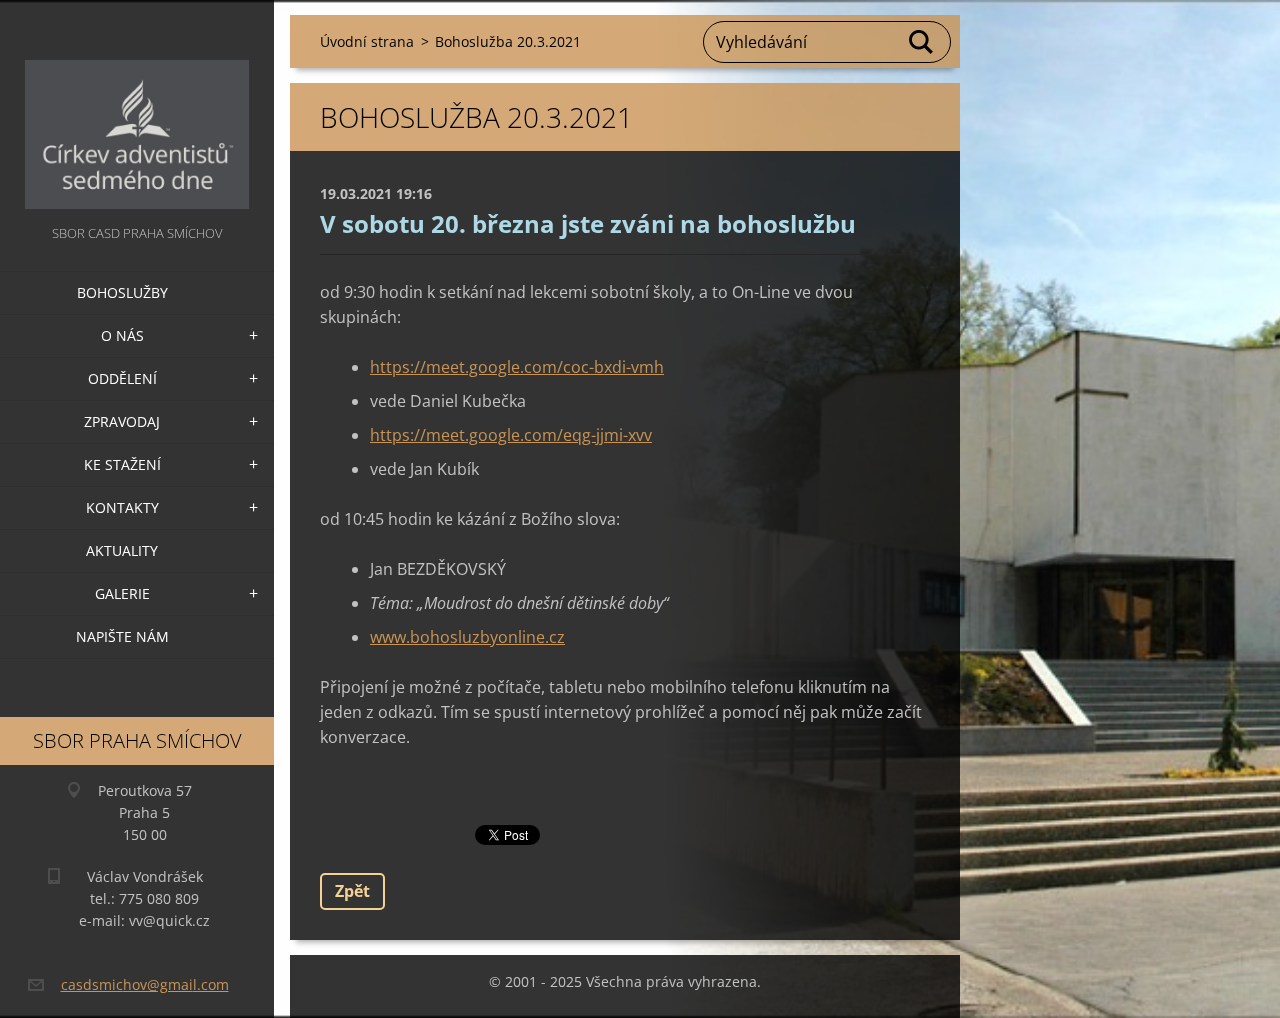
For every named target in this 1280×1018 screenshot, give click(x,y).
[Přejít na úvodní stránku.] (137, 110)
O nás (122, 335)
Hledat (922, 42)
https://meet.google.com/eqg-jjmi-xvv (511, 435)
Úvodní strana (367, 41)
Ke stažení (122, 464)
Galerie (122, 593)
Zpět (352, 891)
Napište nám (122, 636)
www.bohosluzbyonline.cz (467, 637)
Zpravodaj (122, 421)
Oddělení (122, 378)
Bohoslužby (122, 292)
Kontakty (122, 507)
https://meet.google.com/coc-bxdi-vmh (517, 367)
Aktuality (122, 550)
